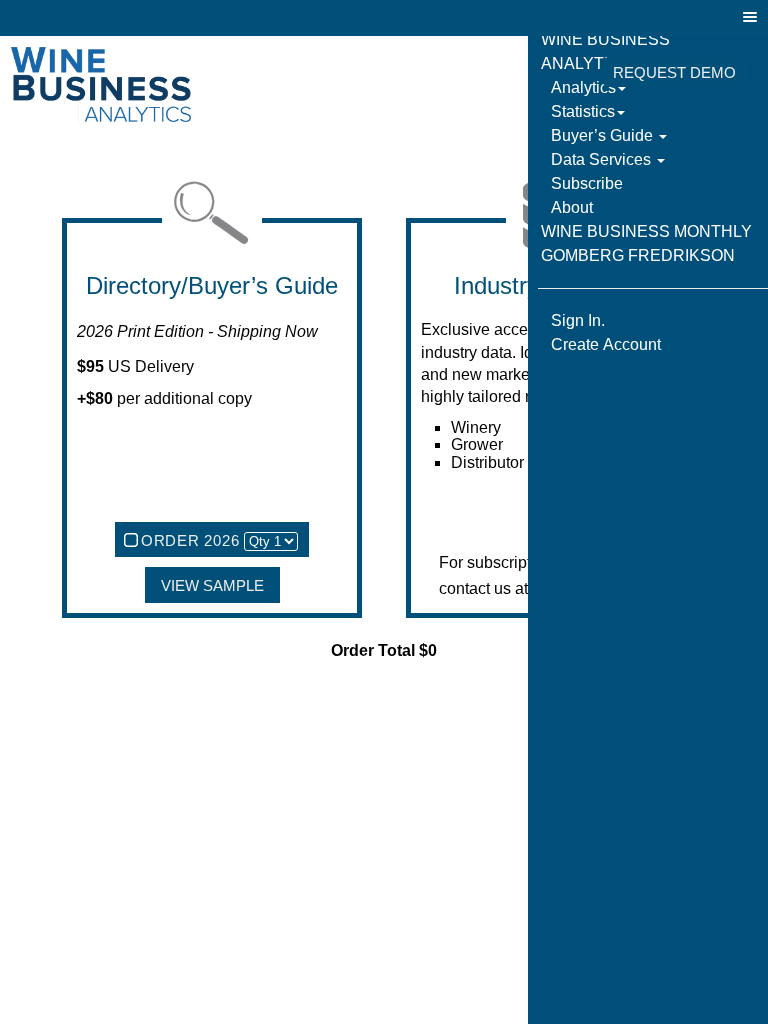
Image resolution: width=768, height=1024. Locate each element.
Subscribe (587, 183)
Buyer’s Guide (604, 135)
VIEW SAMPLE (212, 586)
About (572, 207)
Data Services (603, 159)
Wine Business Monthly (646, 231)
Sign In (551, 73)
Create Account (606, 344)
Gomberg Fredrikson (638, 255)
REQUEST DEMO (674, 73)
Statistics (583, 111)
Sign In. (578, 320)
